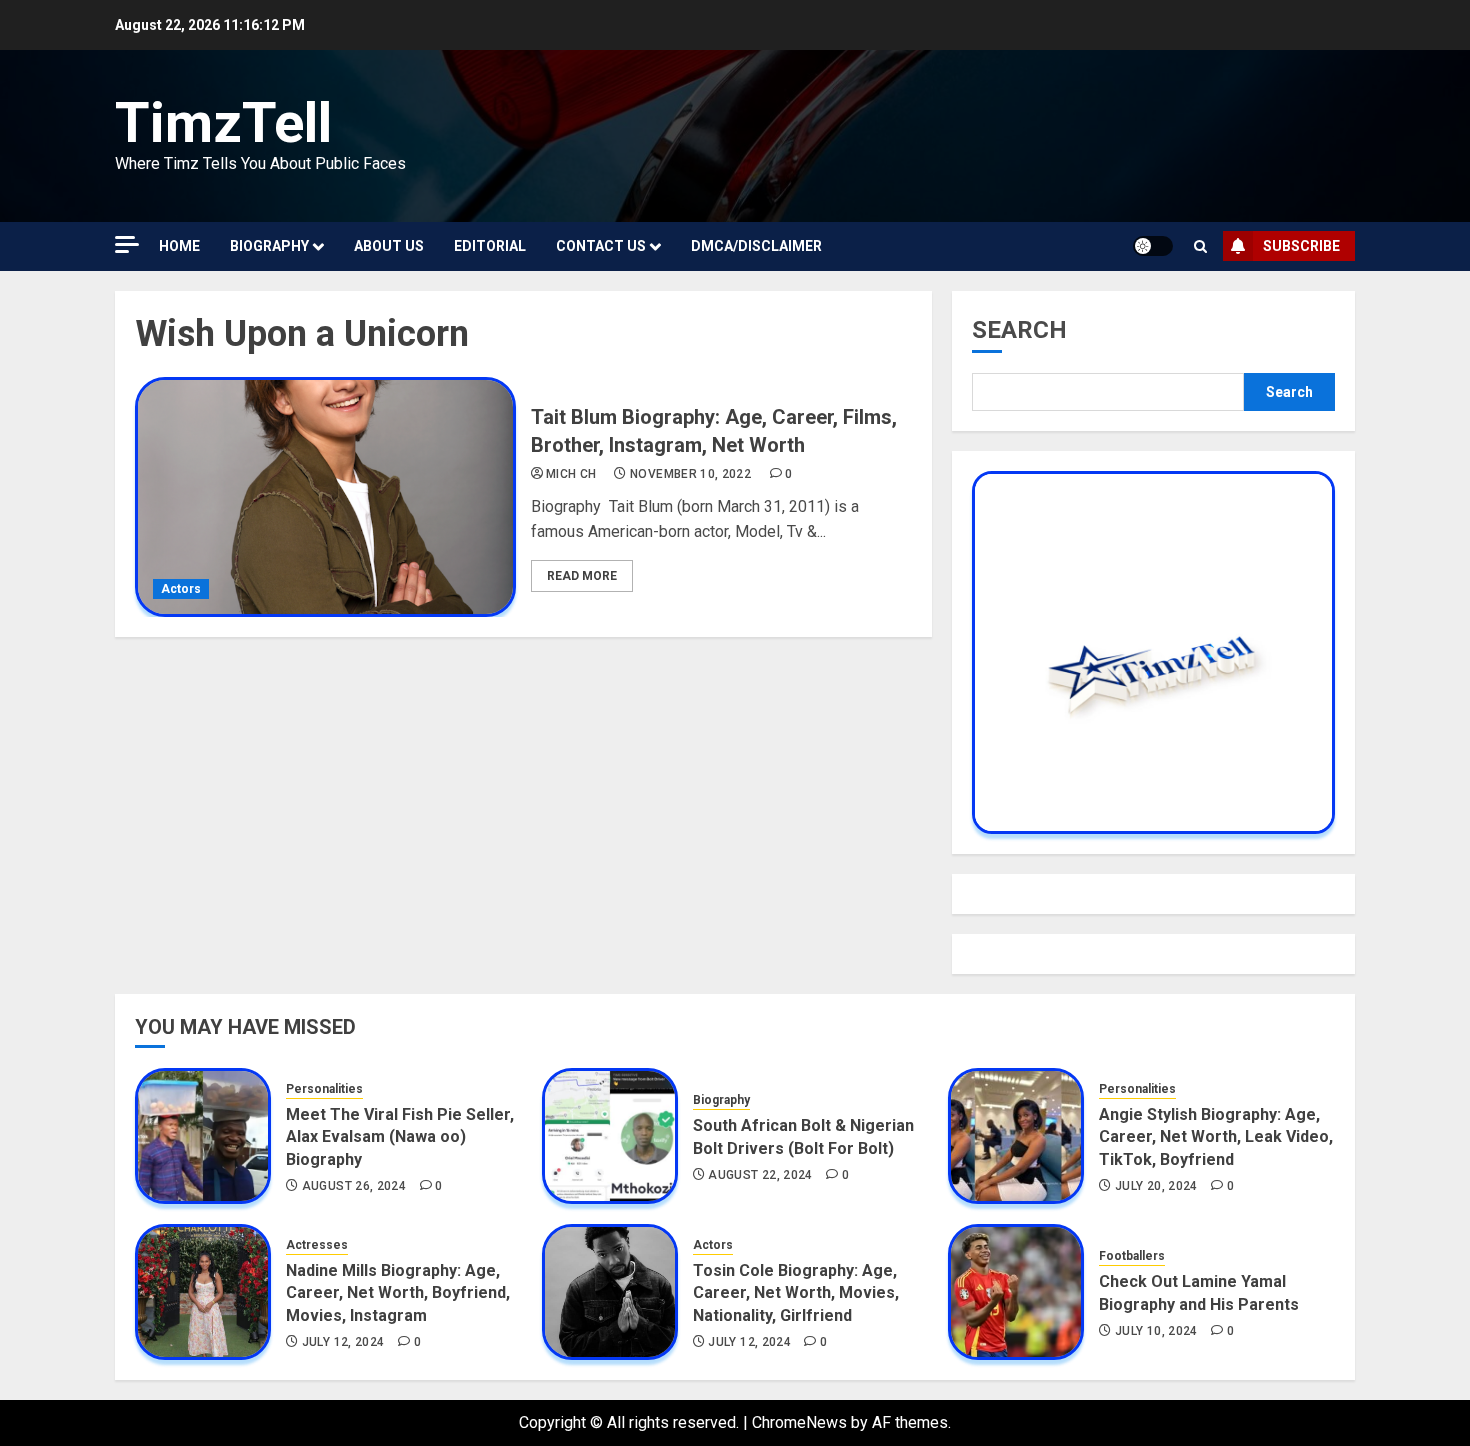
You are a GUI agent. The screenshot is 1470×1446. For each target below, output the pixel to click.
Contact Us (601, 246)
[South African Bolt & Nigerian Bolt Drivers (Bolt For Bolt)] (610, 1136)
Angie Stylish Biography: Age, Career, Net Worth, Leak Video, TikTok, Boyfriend (1216, 1137)
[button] (1200, 246)
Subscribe (1301, 246)
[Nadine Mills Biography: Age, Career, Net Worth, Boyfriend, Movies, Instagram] (203, 1292)
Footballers (1132, 1256)
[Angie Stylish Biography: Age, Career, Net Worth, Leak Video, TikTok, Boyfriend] (1016, 1136)
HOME (179, 246)
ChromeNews (799, 1422)
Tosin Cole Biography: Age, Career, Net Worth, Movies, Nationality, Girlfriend (796, 1293)
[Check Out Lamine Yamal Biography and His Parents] (1016, 1292)
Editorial (490, 246)
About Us (389, 246)
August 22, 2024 (760, 1175)
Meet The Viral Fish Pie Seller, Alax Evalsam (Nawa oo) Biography (400, 1137)
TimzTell (223, 123)
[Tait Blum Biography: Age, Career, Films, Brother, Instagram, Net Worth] (325, 497)
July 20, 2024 (1156, 1186)
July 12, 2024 (343, 1342)
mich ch (571, 474)
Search (1019, 330)
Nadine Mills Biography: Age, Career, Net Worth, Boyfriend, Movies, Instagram (398, 1293)
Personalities (324, 1089)
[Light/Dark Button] (1153, 246)
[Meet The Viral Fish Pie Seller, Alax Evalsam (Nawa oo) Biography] (203, 1136)
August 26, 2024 (354, 1186)
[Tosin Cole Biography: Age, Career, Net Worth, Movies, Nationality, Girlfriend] (610, 1292)
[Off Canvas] (127, 244)
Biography (269, 246)
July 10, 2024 (1156, 1331)
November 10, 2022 (690, 474)
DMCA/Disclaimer (756, 246)
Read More (582, 576)
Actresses (317, 1245)
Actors (181, 589)
